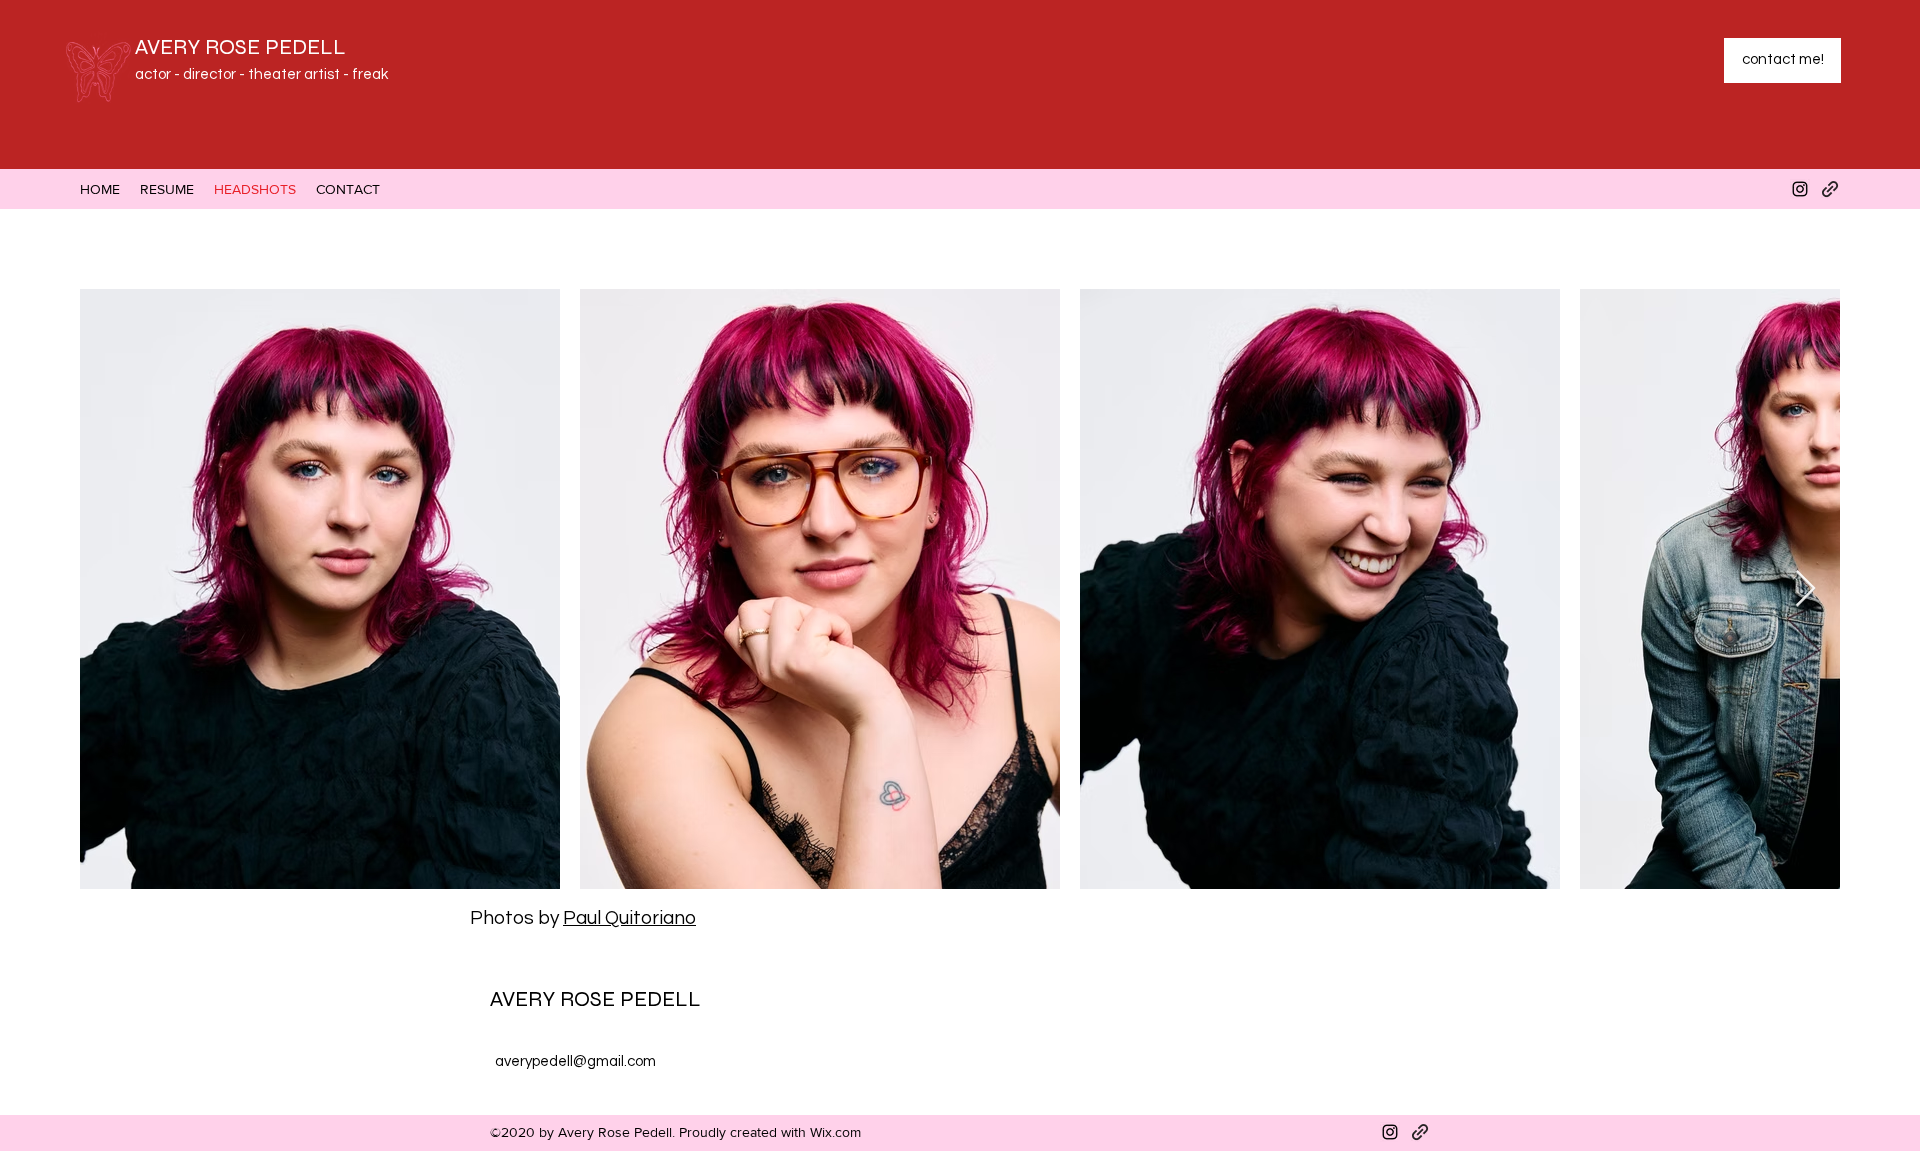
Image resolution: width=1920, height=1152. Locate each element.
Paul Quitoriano (629, 918)
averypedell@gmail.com (575, 1061)
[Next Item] (1805, 589)
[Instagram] (1800, 189)
